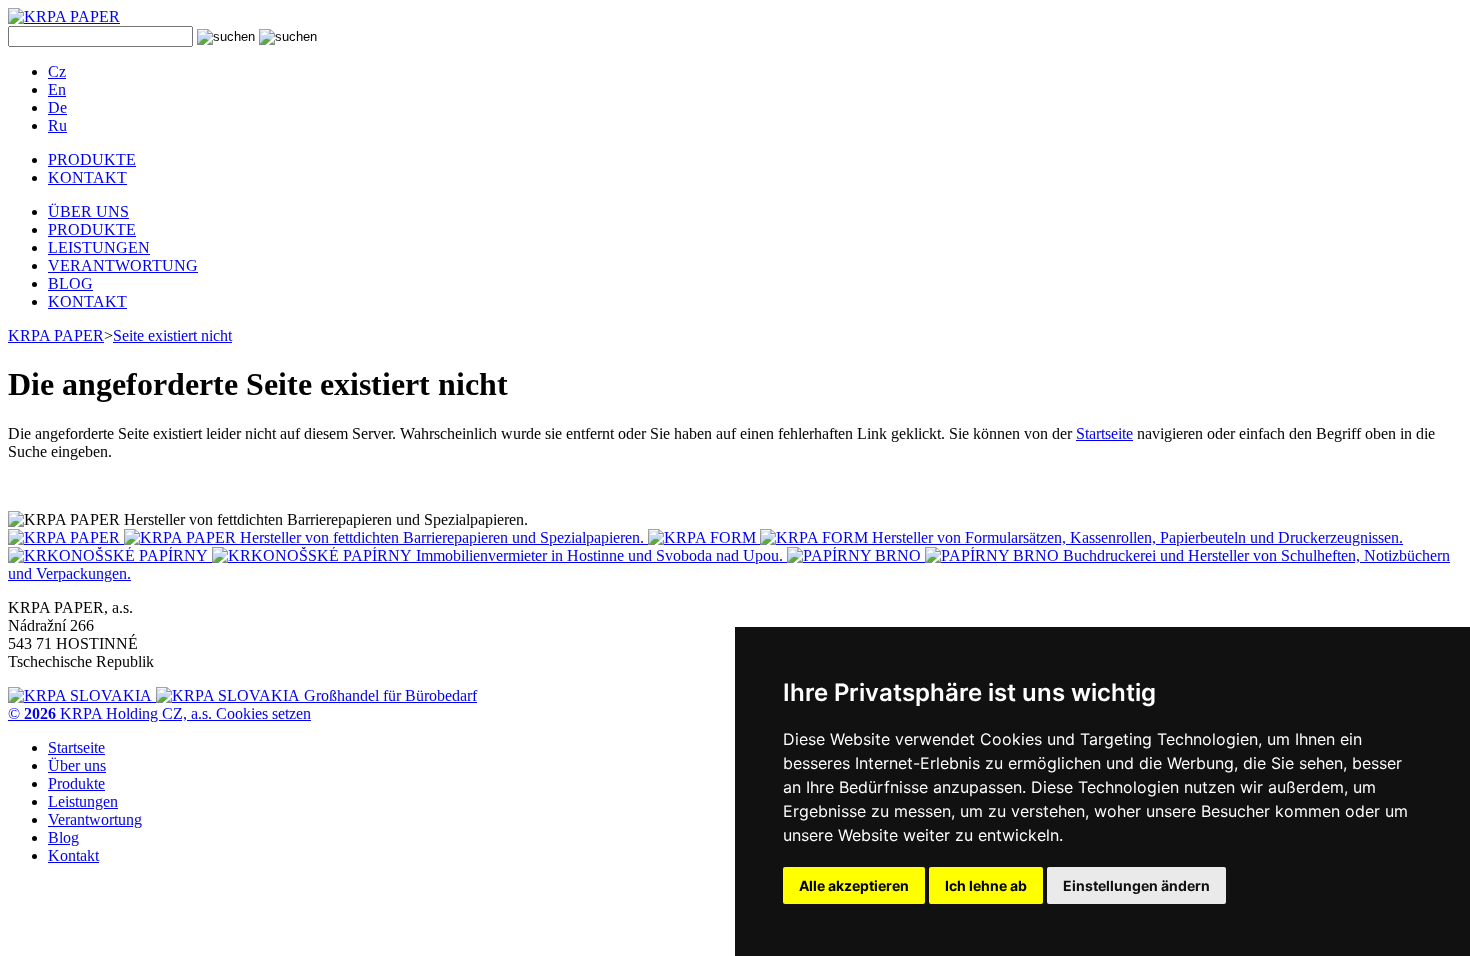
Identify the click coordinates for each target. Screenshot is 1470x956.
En (57, 89)
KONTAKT (87, 177)
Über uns (77, 765)
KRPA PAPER (56, 335)
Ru (57, 125)
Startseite (1104, 433)
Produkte (76, 783)
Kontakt (73, 855)
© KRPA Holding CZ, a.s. (112, 713)
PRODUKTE (92, 159)
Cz (57, 71)
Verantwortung (95, 819)
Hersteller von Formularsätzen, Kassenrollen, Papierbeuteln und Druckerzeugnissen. (1135, 537)
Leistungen (83, 801)
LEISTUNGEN (99, 247)
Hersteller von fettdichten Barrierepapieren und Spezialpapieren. (442, 537)
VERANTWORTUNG (123, 265)
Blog (63, 837)
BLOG (70, 283)
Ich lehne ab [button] (986, 885)
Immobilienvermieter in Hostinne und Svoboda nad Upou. (599, 555)
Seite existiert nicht (172, 335)
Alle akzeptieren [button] (854, 885)
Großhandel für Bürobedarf (388, 695)
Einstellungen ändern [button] (1136, 885)
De (57, 107)
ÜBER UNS (88, 211)
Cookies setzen (263, 713)
